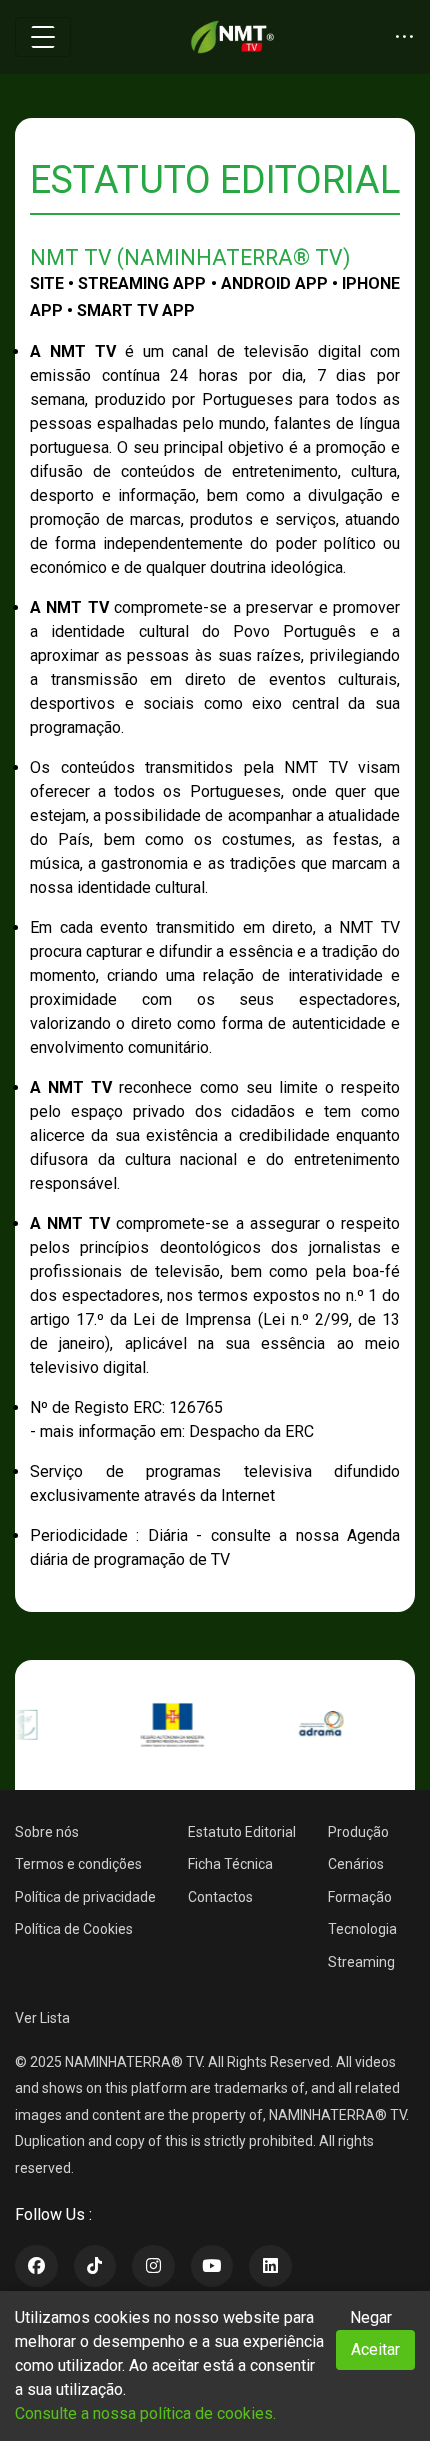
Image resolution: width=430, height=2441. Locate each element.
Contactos (220, 1897)
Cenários (356, 1864)
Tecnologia (362, 1929)
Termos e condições (78, 1864)
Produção (358, 1832)
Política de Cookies (74, 1929)
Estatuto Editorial (242, 1832)
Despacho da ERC (251, 1431)
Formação (360, 1897)
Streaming (361, 1962)
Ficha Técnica (230, 1864)
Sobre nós (47, 1832)
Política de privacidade (85, 1897)
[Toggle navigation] (43, 37)
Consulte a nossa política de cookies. (145, 2413)
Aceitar (375, 2349)
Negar (371, 2317)
